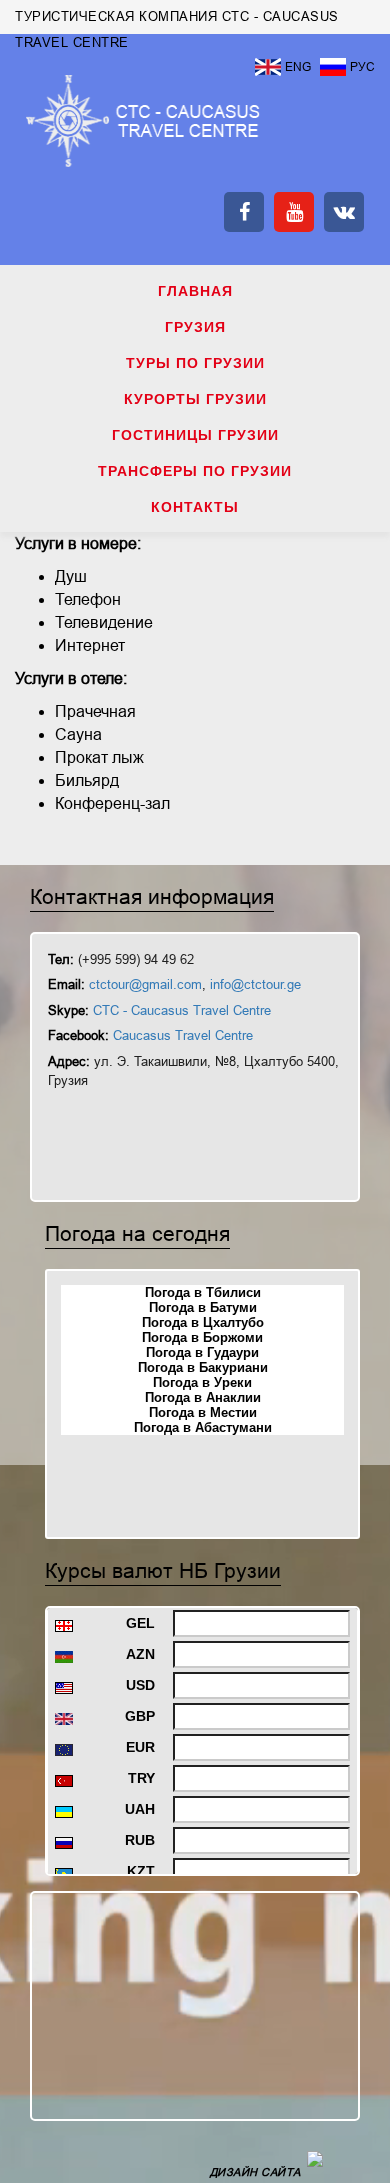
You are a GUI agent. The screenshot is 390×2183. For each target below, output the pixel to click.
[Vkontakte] (344, 212)
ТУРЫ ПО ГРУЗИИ (195, 363)
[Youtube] (294, 212)
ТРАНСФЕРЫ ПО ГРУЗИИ (195, 471)
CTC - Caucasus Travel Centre (182, 1010)
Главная (195, 291)
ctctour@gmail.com (145, 984)
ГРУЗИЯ (195, 327)
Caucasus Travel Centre (183, 1035)
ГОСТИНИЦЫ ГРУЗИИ (195, 435)
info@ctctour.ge (255, 984)
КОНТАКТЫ (195, 507)
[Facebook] (244, 212)
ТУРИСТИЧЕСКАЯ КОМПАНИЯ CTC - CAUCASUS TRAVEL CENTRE (143, 121)
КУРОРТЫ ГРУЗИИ (195, 399)
